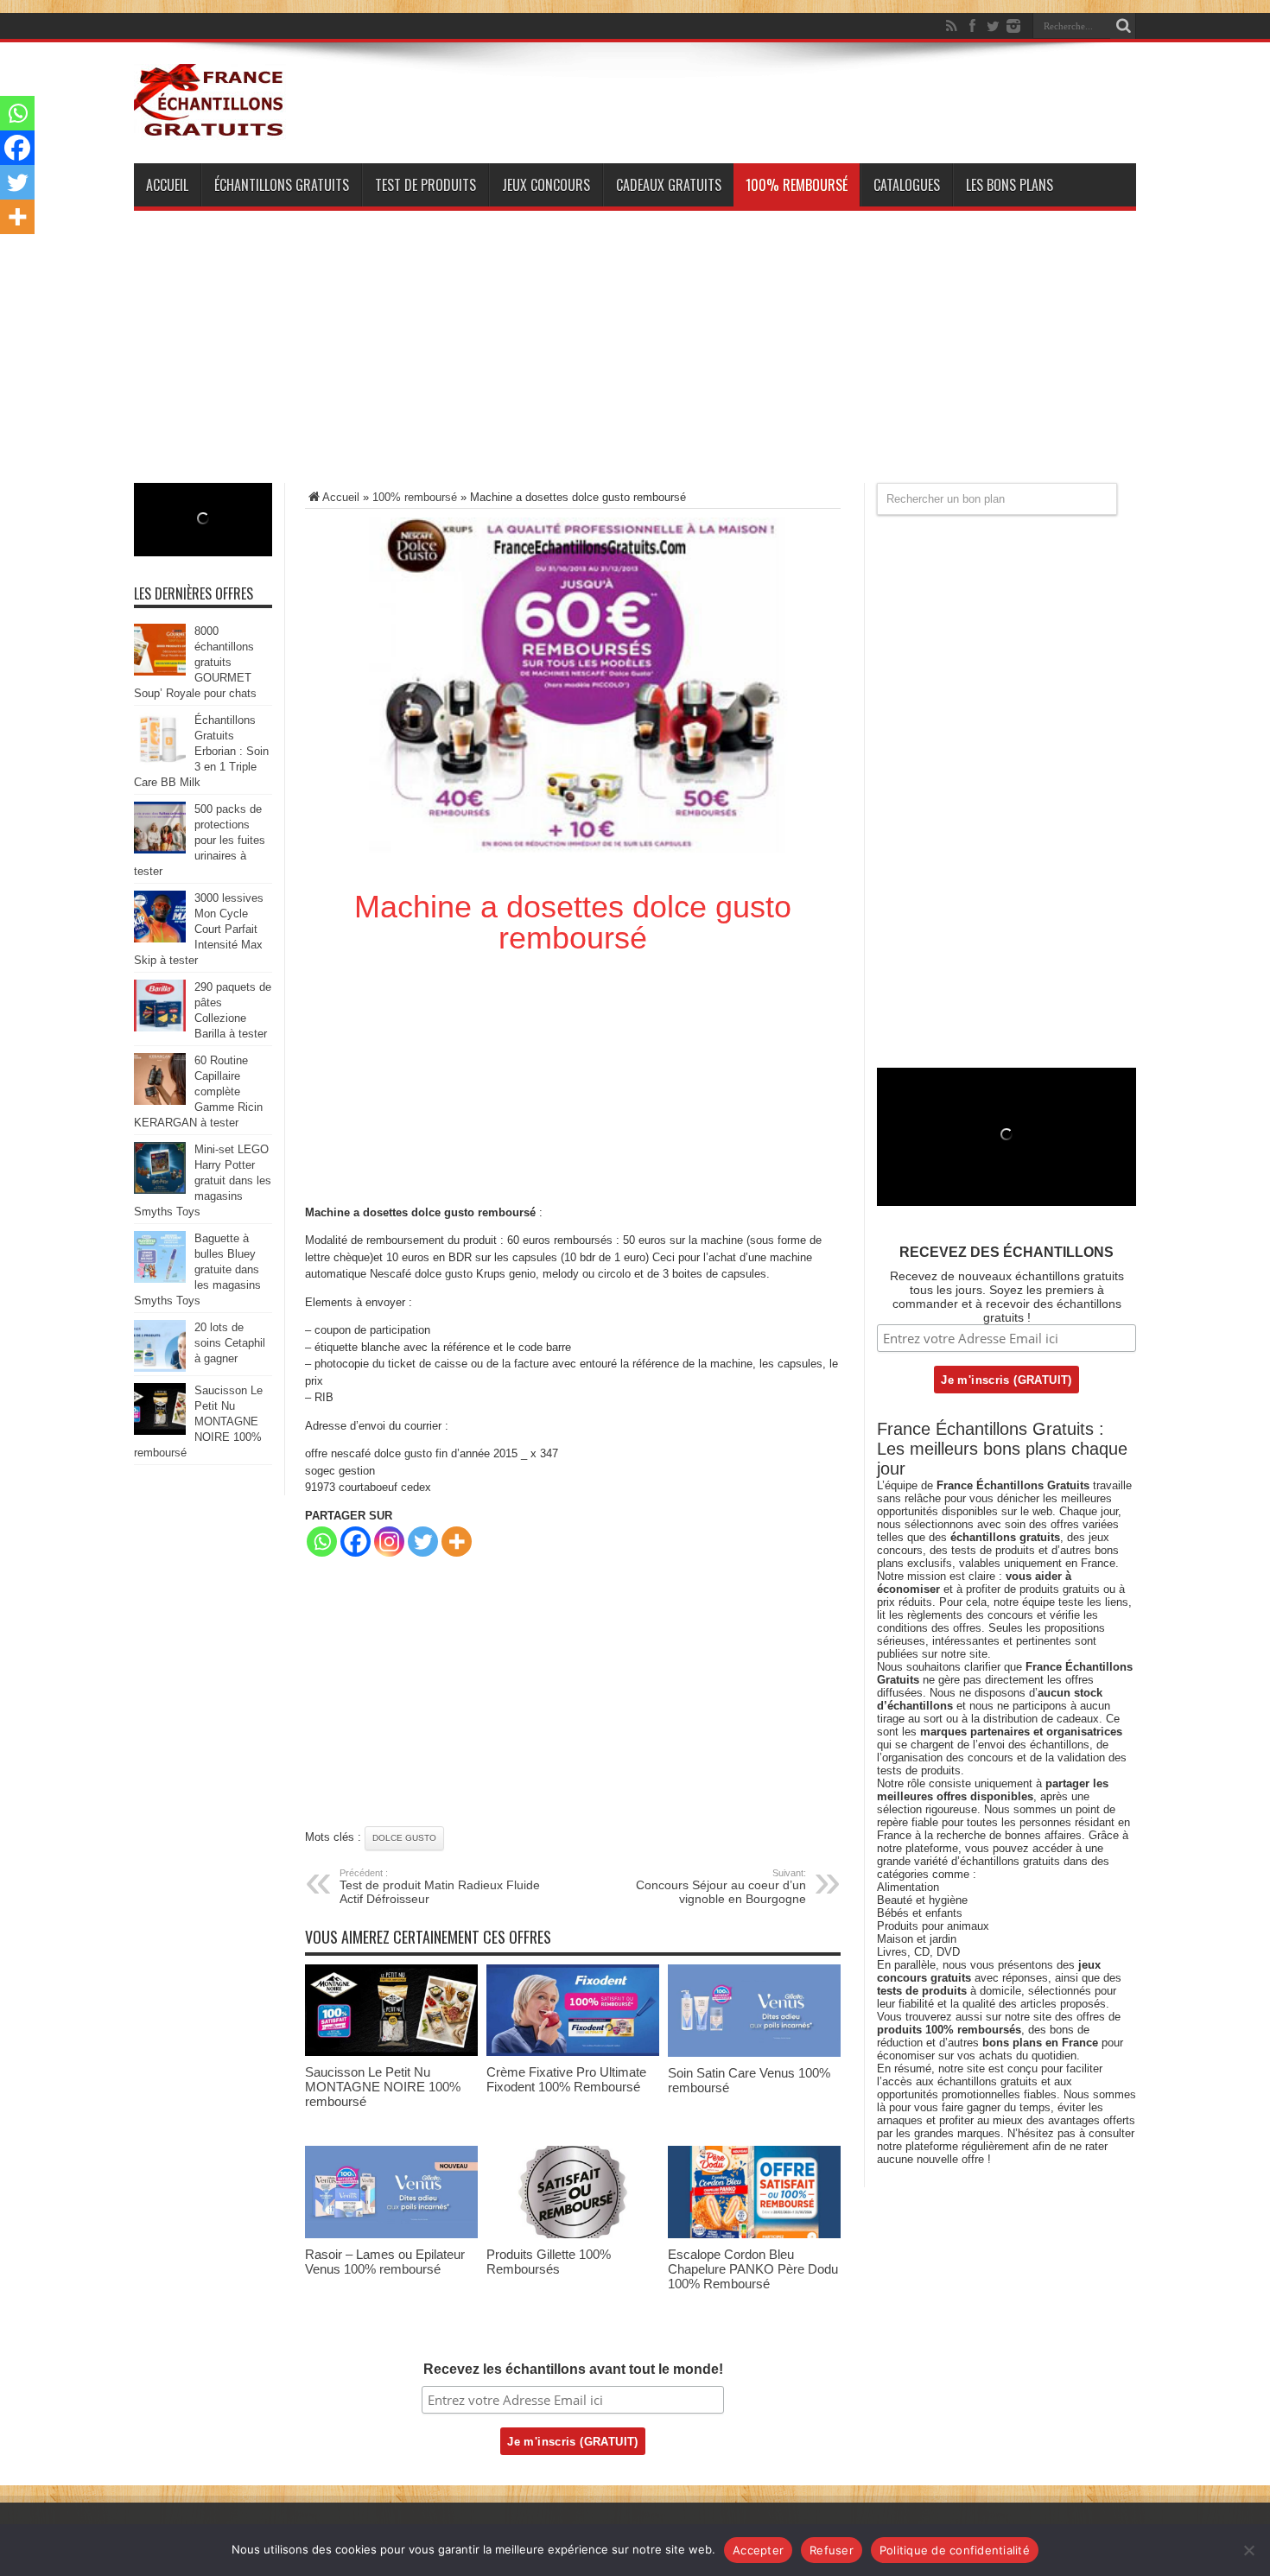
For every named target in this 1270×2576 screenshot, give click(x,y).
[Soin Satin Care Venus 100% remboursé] (754, 2053)
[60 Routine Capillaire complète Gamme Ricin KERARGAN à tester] (160, 1101)
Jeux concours (546, 185)
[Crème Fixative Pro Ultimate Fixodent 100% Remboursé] (573, 2052)
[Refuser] (1248, 2550)
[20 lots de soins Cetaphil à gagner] (160, 1368)
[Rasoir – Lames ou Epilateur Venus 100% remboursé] (391, 2234)
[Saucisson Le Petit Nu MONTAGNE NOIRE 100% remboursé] (391, 2052)
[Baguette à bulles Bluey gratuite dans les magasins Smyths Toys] (160, 1279)
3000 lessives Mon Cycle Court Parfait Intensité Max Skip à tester (199, 929)
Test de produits (425, 185)
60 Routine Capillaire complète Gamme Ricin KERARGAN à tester (198, 1091)
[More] (457, 1542)
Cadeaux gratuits (669, 185)
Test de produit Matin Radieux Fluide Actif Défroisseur (440, 1887)
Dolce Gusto (404, 1838)
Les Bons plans (1010, 185)
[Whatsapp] (322, 1542)
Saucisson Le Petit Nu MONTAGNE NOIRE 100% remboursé (383, 2087)
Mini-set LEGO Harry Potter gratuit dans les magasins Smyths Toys (203, 1180)
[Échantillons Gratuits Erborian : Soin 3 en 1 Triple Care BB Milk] (160, 761)
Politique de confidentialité (955, 2550)
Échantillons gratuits (282, 185)
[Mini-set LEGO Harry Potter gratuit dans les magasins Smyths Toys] (160, 1190)
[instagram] (1013, 26)
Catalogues (907, 185)
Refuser (832, 2550)
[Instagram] (389, 1542)
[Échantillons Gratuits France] (210, 129)
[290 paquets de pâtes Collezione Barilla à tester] (160, 1028)
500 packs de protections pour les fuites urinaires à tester (200, 840)
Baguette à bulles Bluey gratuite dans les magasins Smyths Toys (197, 1269)
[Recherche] (1123, 26)
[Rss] (951, 26)
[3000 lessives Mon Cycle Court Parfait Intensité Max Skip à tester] (160, 939)
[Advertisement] (635, 362)
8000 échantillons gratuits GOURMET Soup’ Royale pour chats (195, 662)
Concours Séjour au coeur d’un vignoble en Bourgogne (721, 1887)
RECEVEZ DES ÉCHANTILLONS (1006, 1252)
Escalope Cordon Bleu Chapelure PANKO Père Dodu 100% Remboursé (753, 2269)
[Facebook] (972, 26)
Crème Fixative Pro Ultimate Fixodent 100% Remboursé (566, 2079)
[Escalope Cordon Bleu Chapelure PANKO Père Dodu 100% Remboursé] (754, 2234)
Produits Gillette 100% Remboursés (549, 2262)
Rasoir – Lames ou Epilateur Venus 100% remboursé (385, 2262)
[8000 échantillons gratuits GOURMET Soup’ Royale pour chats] (160, 672)
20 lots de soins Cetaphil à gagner (230, 1343)
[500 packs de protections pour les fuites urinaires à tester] (160, 850)
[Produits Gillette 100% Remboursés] (573, 2234)
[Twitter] (993, 26)
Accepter (758, 2550)
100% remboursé (797, 185)
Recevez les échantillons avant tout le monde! (573, 2369)
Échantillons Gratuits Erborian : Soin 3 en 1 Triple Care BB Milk (201, 751)
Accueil (167, 185)
